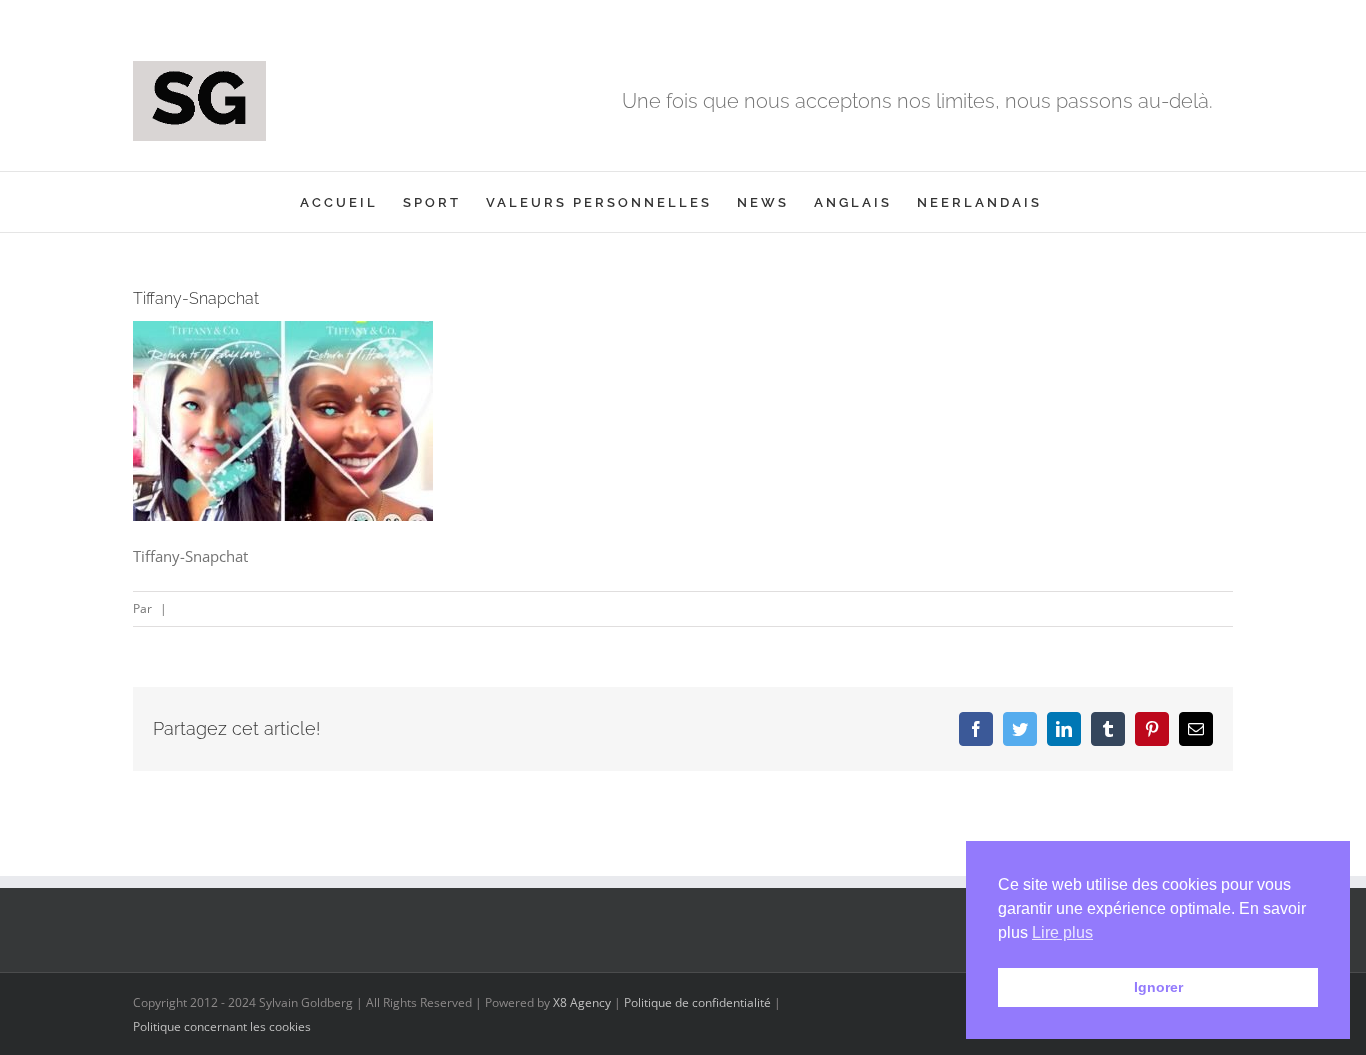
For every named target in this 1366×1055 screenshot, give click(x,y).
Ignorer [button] (1158, 987)
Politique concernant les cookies (222, 1026)
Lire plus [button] (1062, 932)
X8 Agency (582, 1002)
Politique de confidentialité (697, 1002)
